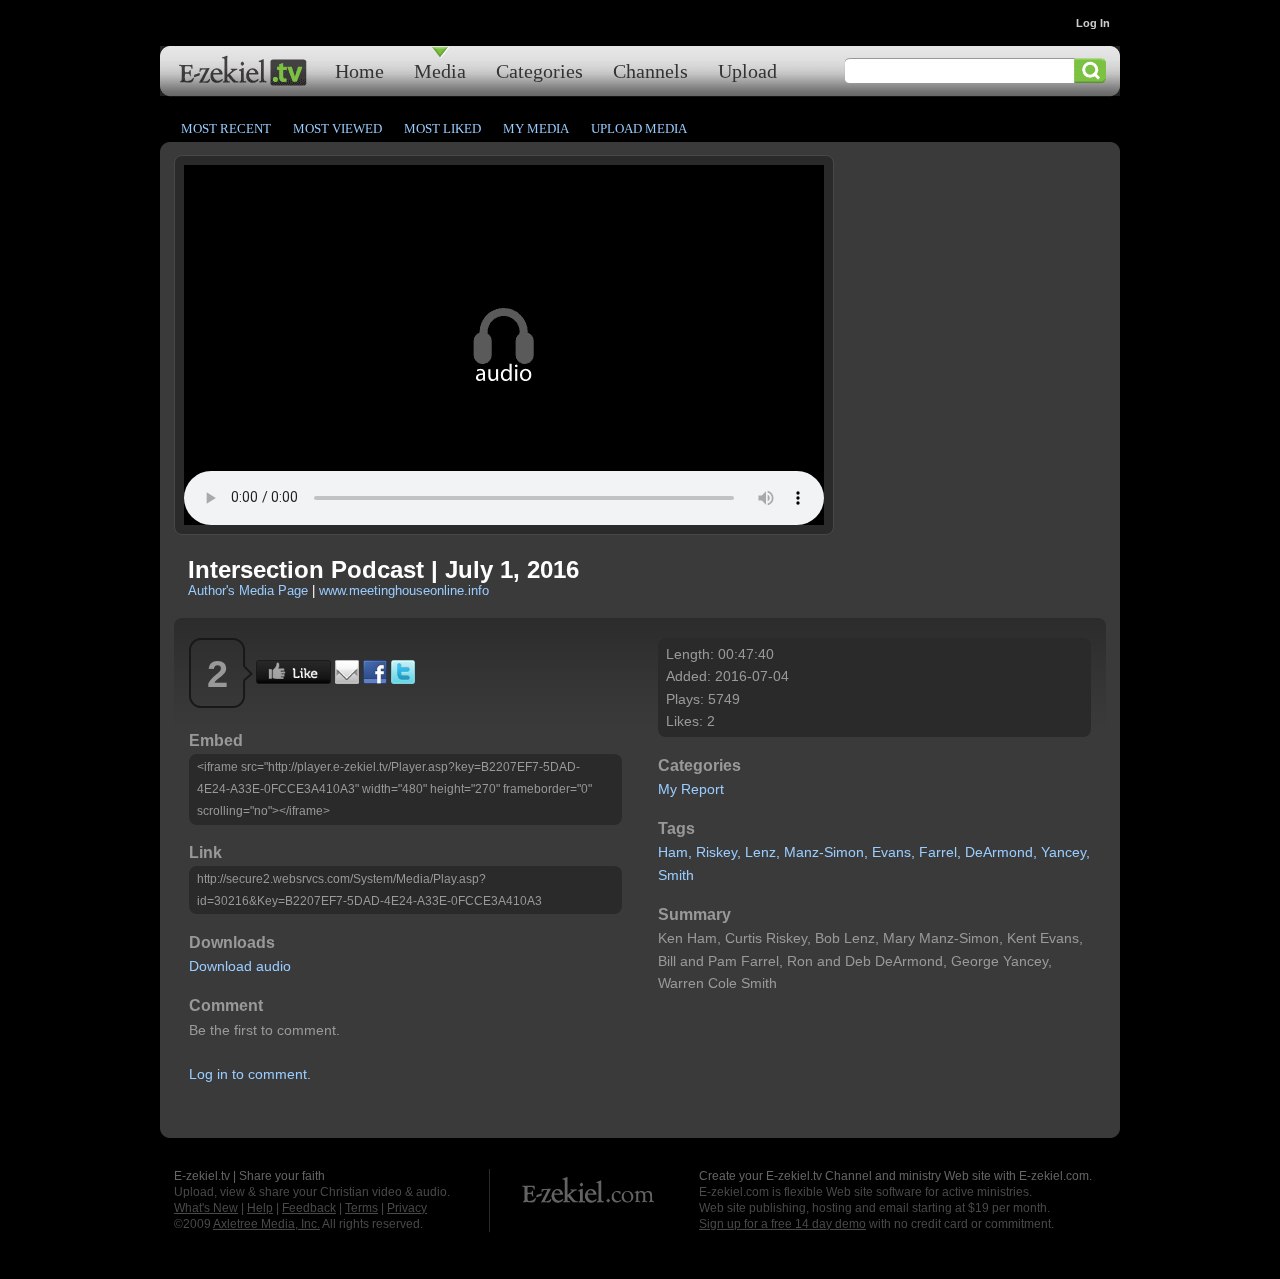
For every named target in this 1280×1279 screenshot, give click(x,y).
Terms (361, 1208)
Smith (676, 875)
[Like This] (293, 679)
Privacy (407, 1208)
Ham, (675, 852)
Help (260, 1208)
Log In (1093, 23)
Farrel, (940, 852)
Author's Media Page (248, 590)
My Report (691, 789)
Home (359, 70)
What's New (206, 1208)
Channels (650, 70)
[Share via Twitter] (403, 679)
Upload (747, 70)
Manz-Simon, (826, 852)
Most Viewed (337, 128)
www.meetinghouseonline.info (404, 590)
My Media (536, 128)
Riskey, (718, 852)
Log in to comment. (250, 1074)
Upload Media (639, 128)
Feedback (309, 1208)
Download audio (240, 966)
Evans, (893, 852)
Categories (539, 70)
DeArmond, (1001, 852)
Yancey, (1065, 852)
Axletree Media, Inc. (266, 1224)
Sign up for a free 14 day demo (782, 1224)
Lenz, (762, 852)
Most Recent (226, 128)
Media (440, 70)
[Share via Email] (347, 679)
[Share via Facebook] (375, 679)
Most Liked (442, 128)
